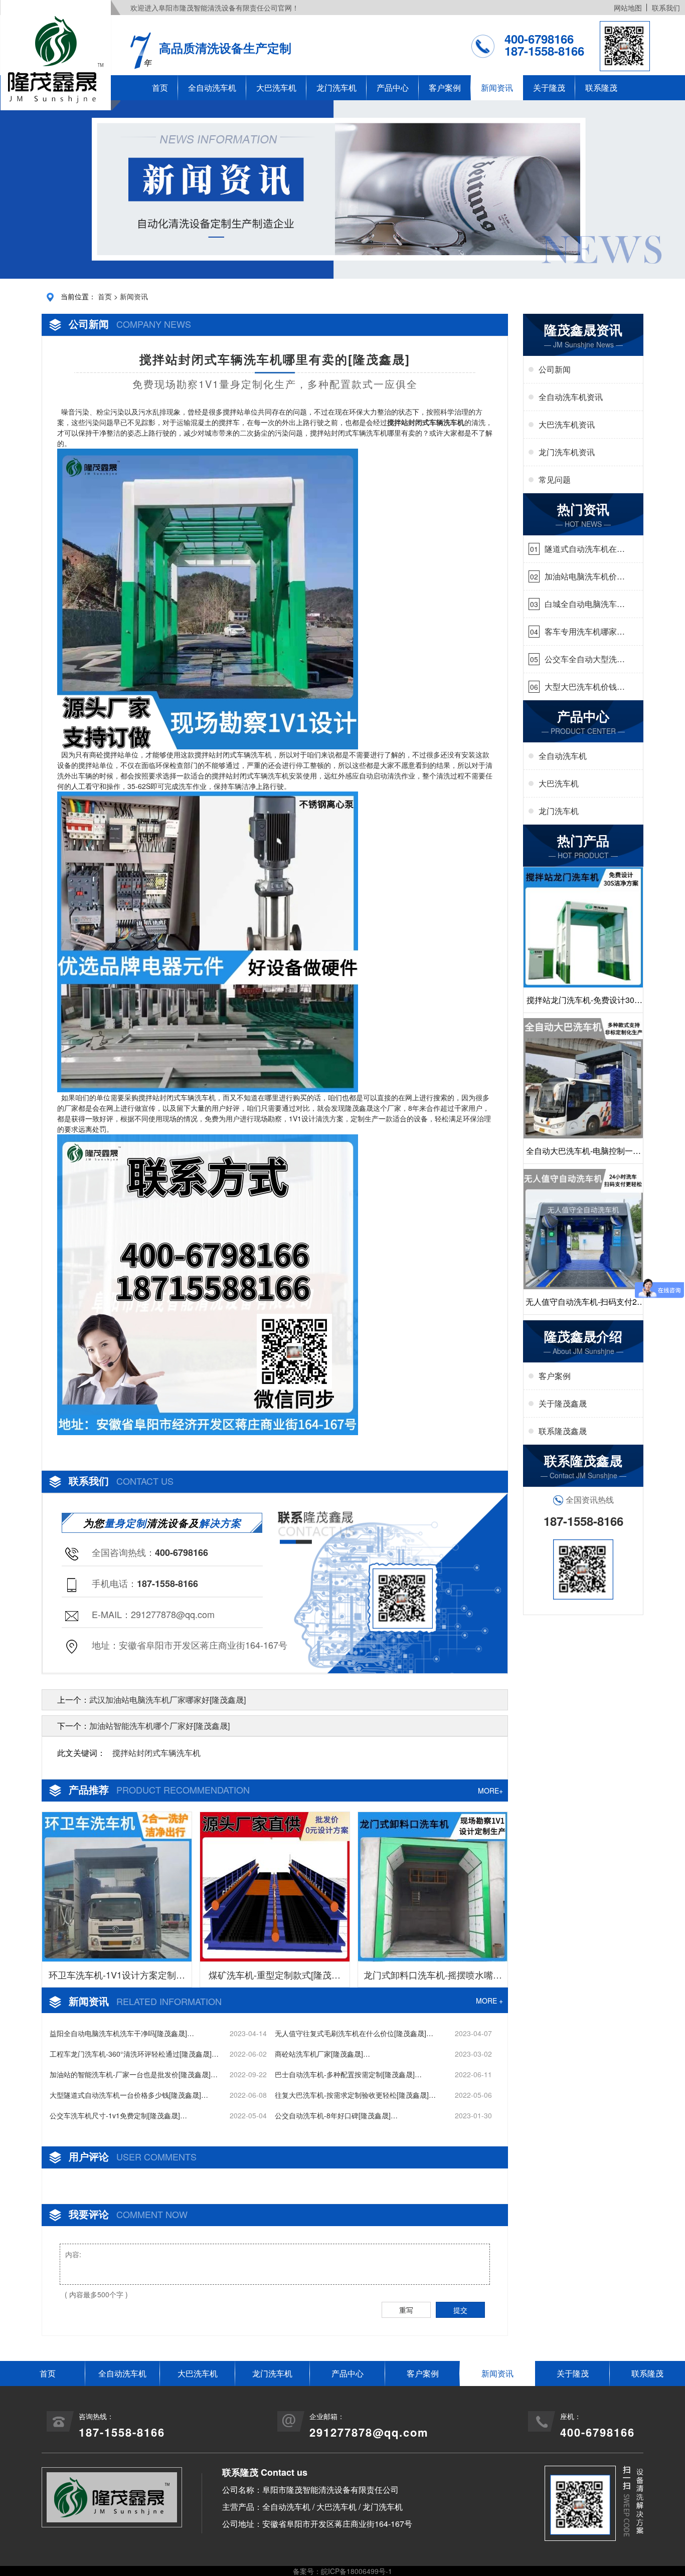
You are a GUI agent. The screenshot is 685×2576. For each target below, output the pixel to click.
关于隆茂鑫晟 (563, 1403)
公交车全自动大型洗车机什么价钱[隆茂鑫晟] (585, 659)
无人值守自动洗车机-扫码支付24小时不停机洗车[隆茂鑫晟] (583, 1305)
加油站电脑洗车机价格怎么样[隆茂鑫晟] (585, 576)
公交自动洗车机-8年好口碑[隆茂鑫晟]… (336, 2115)
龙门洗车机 (336, 87)
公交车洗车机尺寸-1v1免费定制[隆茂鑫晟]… (118, 2115)
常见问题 (555, 479)
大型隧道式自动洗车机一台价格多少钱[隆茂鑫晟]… (129, 2095)
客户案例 (445, 87)
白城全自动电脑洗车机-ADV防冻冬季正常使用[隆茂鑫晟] (582, 604)
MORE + (489, 2001)
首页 (160, 87)
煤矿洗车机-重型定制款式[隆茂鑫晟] (275, 1977)
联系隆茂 (601, 87)
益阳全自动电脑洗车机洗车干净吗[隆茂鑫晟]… (122, 2033)
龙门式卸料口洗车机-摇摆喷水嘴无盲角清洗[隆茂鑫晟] (433, 1977)
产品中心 (393, 87)
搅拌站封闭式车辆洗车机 (156, 1753)
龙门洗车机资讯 (567, 452)
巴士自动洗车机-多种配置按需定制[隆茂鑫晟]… (348, 2074)
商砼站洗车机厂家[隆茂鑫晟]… (322, 2054)
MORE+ (490, 1791)
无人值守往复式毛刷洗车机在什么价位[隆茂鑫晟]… (354, 2033)
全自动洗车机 (212, 87)
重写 (406, 2310)
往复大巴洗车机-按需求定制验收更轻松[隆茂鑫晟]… (355, 2095)
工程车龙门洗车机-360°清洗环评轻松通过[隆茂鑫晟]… (134, 2054)
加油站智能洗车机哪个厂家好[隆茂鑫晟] (159, 1726)
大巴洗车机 (276, 87)
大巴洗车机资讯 (567, 424)
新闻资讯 (497, 87)
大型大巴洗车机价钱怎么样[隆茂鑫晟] (585, 687)
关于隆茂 (549, 87)
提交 (460, 2310)
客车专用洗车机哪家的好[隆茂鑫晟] (585, 632)
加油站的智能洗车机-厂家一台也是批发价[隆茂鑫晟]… (134, 2074)
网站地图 (628, 8)
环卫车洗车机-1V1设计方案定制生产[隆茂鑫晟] (117, 1977)
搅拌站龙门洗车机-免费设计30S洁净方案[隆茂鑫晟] (583, 1003)
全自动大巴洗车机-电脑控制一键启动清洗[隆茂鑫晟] (583, 1154)
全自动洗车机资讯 (571, 397)
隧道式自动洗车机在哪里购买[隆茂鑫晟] (585, 549)
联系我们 (666, 8)
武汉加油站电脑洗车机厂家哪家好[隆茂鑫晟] (167, 1700)
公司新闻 (555, 369)
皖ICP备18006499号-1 (357, 2571)
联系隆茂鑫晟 (563, 1431)
